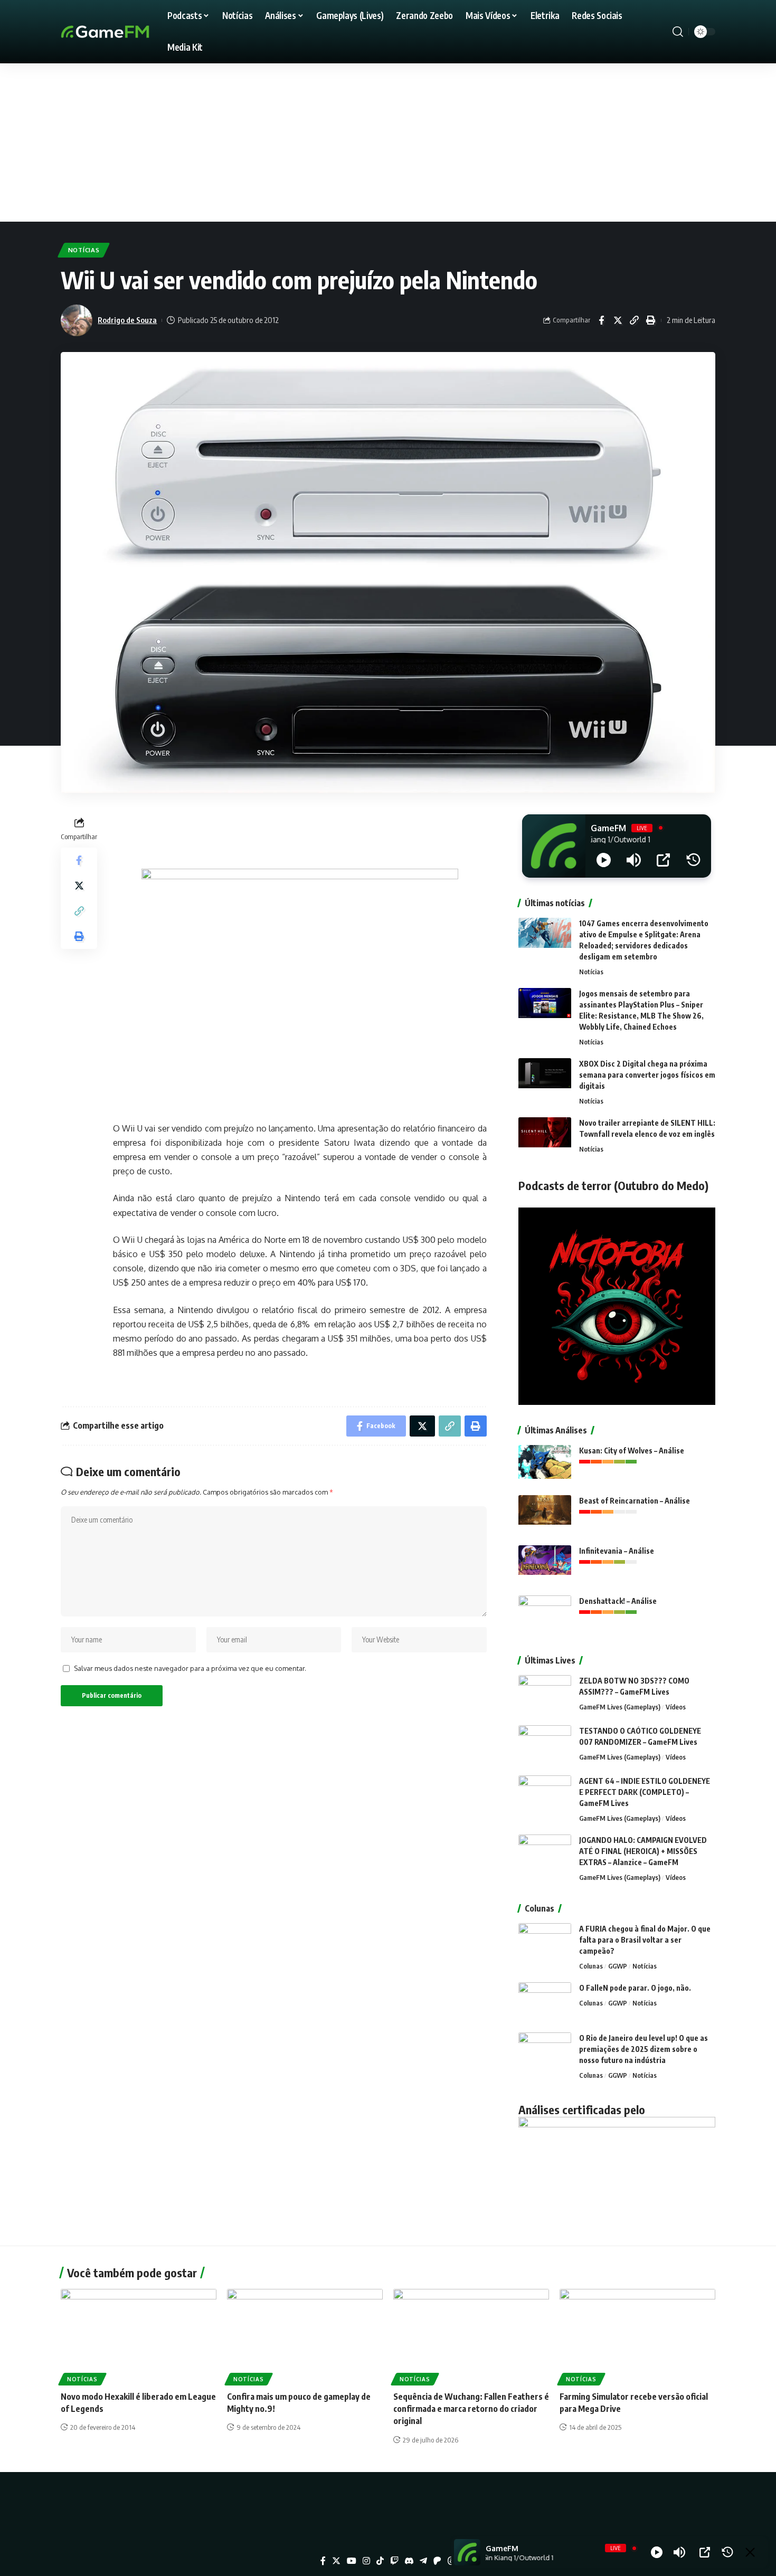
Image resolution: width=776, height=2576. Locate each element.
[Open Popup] (663, 860)
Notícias (84, 250)
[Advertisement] (388, 142)
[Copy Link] (634, 320)
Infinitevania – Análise (617, 1551)
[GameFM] (124, 32)
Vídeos (676, 1707)
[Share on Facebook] (601, 320)
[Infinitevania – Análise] (545, 1565)
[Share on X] (618, 320)
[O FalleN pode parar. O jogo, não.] (545, 2002)
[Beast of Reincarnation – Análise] (545, 1515)
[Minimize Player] (750, 2552)
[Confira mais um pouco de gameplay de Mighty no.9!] (305, 2336)
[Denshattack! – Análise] (545, 1615)
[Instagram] (366, 2561)
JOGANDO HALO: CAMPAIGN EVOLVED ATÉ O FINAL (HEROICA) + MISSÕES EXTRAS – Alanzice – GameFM (643, 1851)
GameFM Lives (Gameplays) (620, 1707)
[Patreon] (437, 2561)
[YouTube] (352, 2561)
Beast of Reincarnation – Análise (635, 1501)
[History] (693, 860)
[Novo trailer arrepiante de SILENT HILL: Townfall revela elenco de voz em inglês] (545, 1137)
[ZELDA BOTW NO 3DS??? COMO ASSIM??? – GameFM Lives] (545, 1695)
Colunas (591, 1966)
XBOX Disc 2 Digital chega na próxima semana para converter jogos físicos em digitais (647, 1075)
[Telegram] (423, 2561)
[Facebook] (323, 2561)
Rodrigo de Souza (127, 320)
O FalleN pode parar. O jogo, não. (635, 1988)
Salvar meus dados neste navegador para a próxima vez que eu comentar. (190, 1668)
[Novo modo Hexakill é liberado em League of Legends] (139, 2336)
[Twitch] (394, 2561)
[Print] (650, 320)
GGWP (618, 1966)
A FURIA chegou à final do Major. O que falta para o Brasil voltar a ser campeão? (645, 1940)
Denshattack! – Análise (618, 1601)
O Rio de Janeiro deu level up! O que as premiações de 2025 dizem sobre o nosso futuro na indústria (643, 2049)
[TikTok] (380, 2561)
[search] (678, 32)
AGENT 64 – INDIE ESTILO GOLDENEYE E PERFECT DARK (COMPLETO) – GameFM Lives (645, 1792)
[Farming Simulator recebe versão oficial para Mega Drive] (637, 2336)
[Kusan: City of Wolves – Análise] (545, 1465)
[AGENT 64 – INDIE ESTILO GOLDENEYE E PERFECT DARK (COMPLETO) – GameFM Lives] (545, 1795)
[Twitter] (336, 2561)
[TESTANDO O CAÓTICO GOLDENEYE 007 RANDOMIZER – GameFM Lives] (545, 1745)
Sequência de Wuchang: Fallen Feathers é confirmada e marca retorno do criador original (471, 2409)
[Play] (604, 860)
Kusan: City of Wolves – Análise (632, 1451)
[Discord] (409, 2561)
